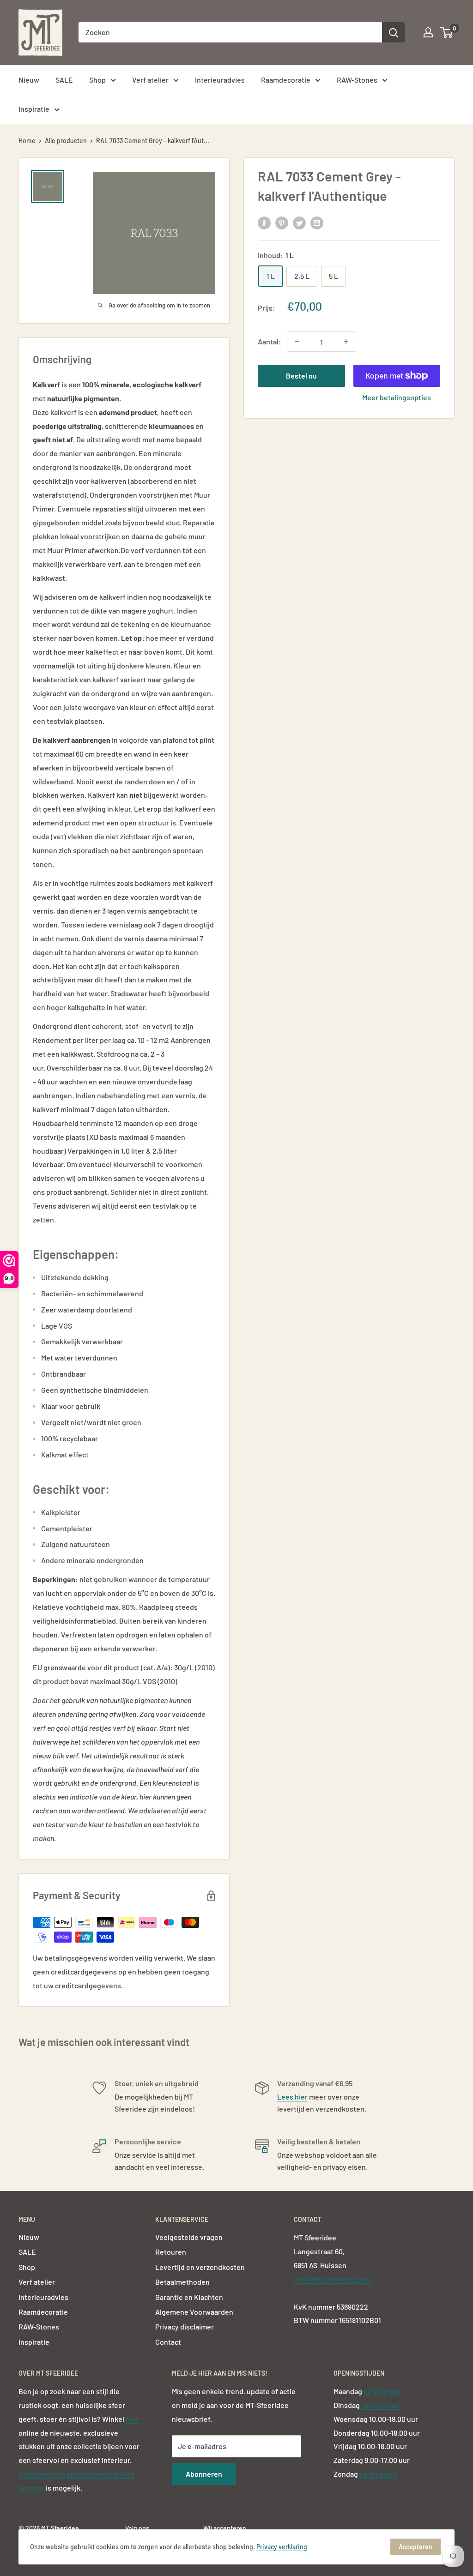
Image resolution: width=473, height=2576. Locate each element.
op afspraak (382, 2391)
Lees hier (292, 2097)
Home (27, 141)
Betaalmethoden (182, 2282)
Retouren (171, 2252)
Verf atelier (150, 80)
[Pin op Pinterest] (282, 222)
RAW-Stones (357, 80)
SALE (64, 80)
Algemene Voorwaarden (194, 2312)
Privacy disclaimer (185, 2326)
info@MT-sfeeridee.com (332, 2279)
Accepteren (415, 2547)
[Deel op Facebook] (264, 222)
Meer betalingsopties (397, 397)
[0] (447, 32)
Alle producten (66, 141)
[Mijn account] (428, 32)
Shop (97, 80)
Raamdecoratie (286, 80)
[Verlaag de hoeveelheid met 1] (297, 342)
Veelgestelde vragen (189, 2237)
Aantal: (270, 341)
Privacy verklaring (282, 2547)
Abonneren (204, 2474)
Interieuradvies (220, 80)
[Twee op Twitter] (299, 222)
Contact (168, 2342)
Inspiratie (34, 109)
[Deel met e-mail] (317, 222)
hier (132, 2419)
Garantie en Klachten (189, 2297)
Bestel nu (301, 376)
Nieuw (29, 80)
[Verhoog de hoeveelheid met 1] (346, 342)
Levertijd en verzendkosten (200, 2267)
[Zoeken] (394, 32)
